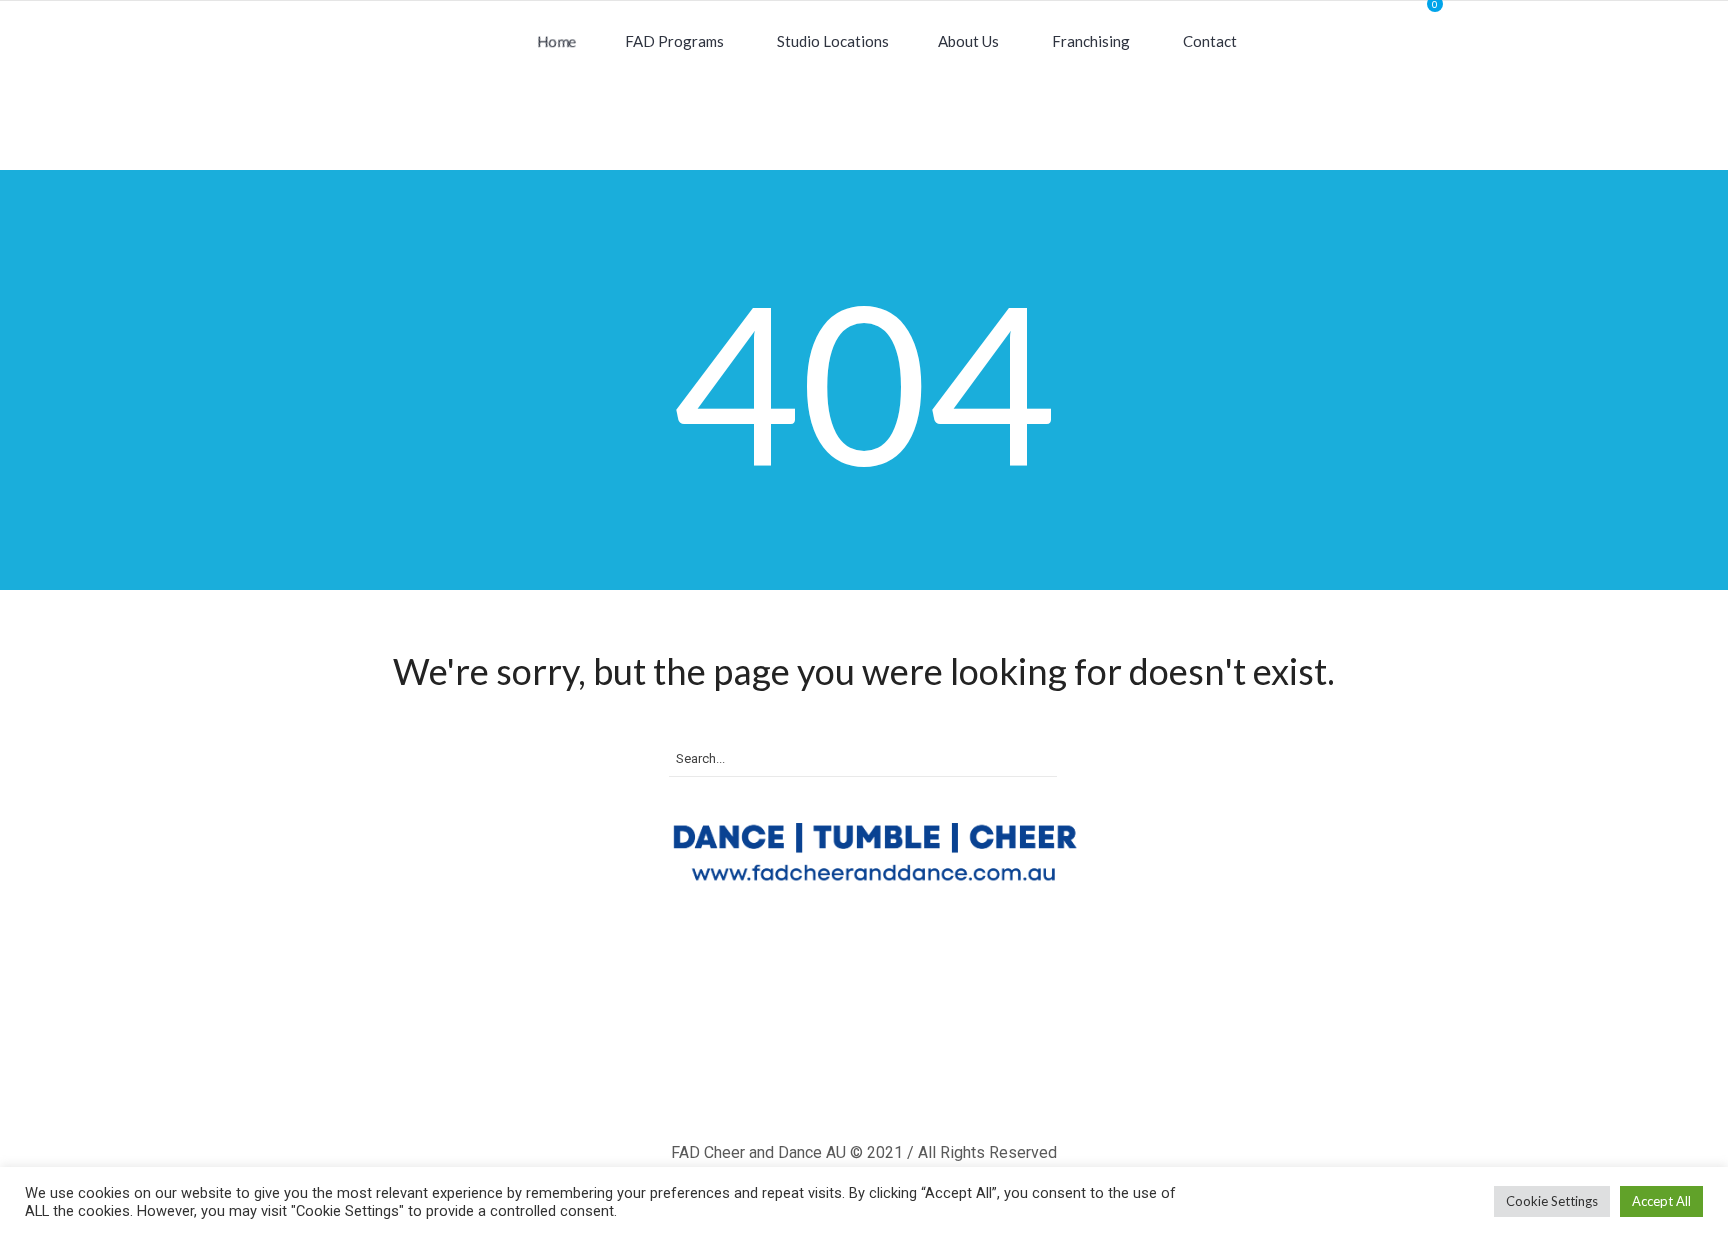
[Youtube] (927, 1080)
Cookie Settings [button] (1552, 1201)
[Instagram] (869, 1080)
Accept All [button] (1661, 1201)
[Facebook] (811, 1080)
